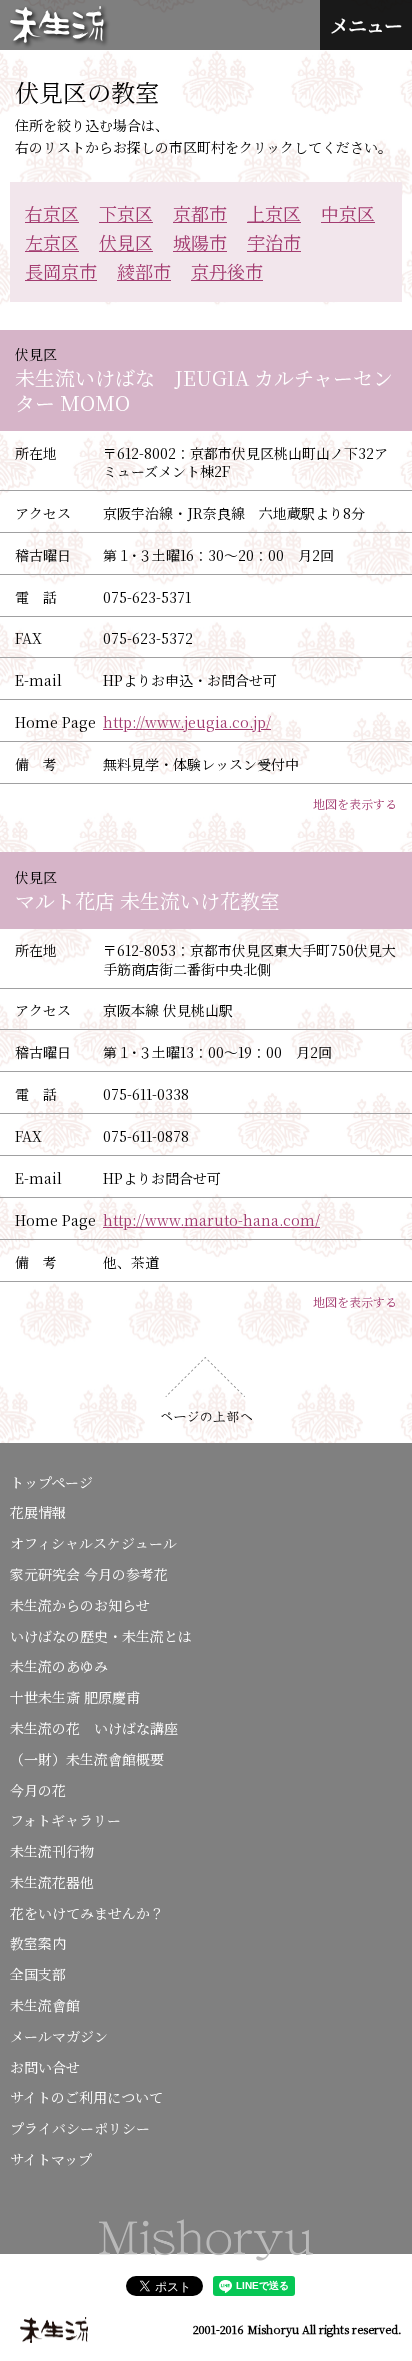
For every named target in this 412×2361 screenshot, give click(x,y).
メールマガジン (59, 2036)
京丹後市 (227, 271)
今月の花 (38, 1790)
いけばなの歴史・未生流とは (101, 1636)
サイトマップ (51, 2159)
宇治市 (274, 242)
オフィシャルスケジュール (93, 1543)
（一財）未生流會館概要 (87, 1759)
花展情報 (38, 1512)
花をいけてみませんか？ (87, 1913)
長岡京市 (61, 271)
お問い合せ (45, 2067)
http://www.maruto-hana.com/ (211, 1220)
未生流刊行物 (52, 1851)
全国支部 (38, 1974)
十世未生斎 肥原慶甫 (75, 1697)
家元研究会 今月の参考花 (89, 1574)
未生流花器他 (52, 1882)
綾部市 (144, 271)
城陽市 (200, 242)
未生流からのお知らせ (80, 1605)
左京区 (52, 242)
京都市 (200, 213)
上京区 (274, 213)
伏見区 (126, 242)
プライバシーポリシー (80, 2128)
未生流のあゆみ (59, 1666)
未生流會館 (45, 2005)
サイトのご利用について (86, 2097)
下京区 (126, 213)
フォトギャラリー (65, 1820)
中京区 (348, 213)
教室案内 (38, 1943)
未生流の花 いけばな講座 (94, 1728)
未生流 (59, 26)
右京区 (52, 213)
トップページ (51, 1482)
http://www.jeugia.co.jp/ (187, 722)
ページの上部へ (206, 1390)
